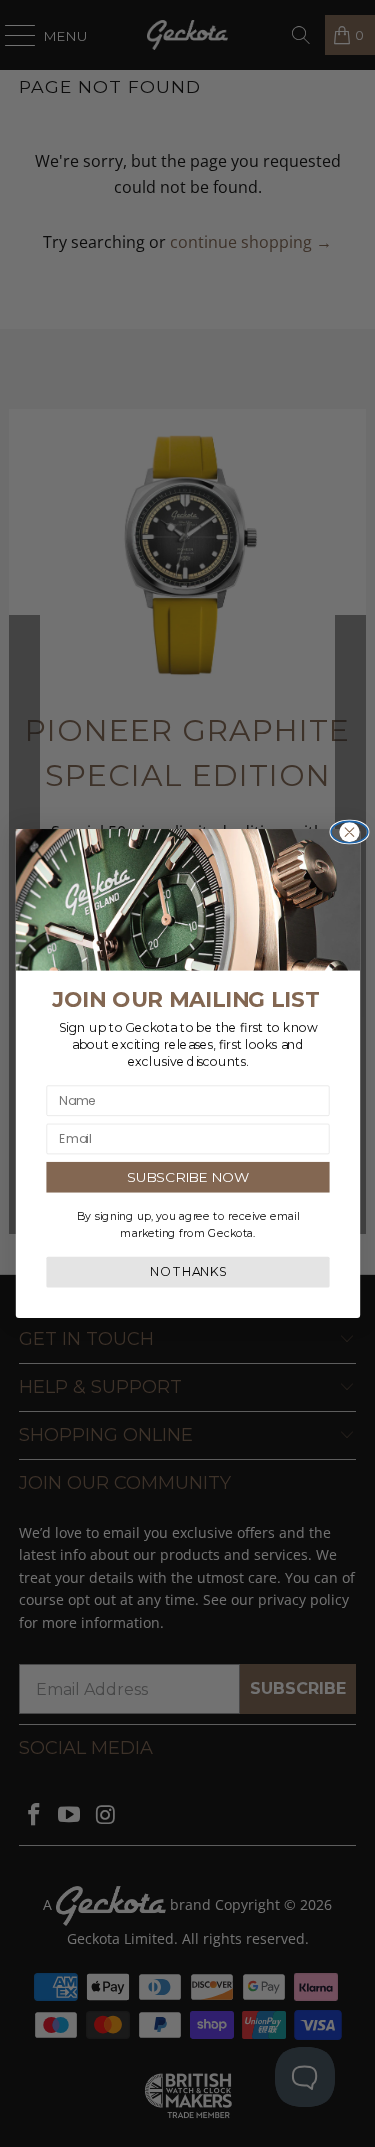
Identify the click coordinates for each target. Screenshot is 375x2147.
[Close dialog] (349, 831)
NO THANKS (187, 1272)
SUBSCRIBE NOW (188, 1176)
